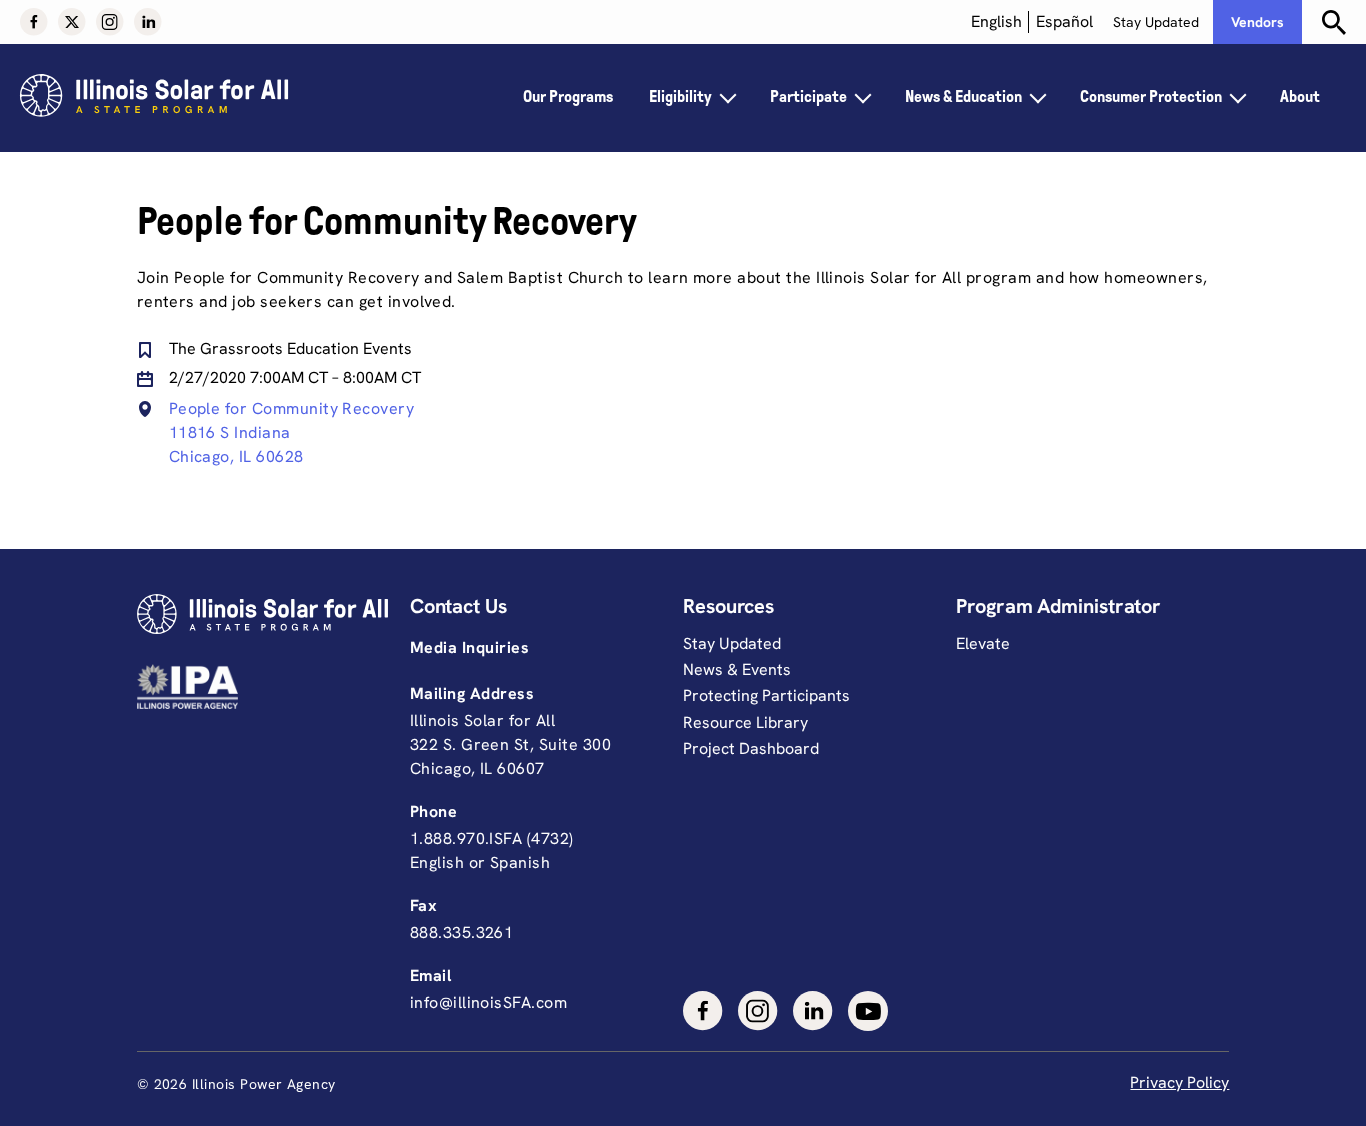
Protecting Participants (766, 695)
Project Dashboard (751, 748)
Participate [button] (808, 96)
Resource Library (745, 722)
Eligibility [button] (680, 96)
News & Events (737, 669)
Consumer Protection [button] (1151, 96)
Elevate (983, 643)
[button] (34, 22)
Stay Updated (1156, 22)
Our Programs (568, 96)
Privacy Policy (1179, 1082)
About (1300, 96)
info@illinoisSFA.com (488, 1002)
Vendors (1257, 22)
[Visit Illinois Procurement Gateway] (268, 686)
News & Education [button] (963, 96)
